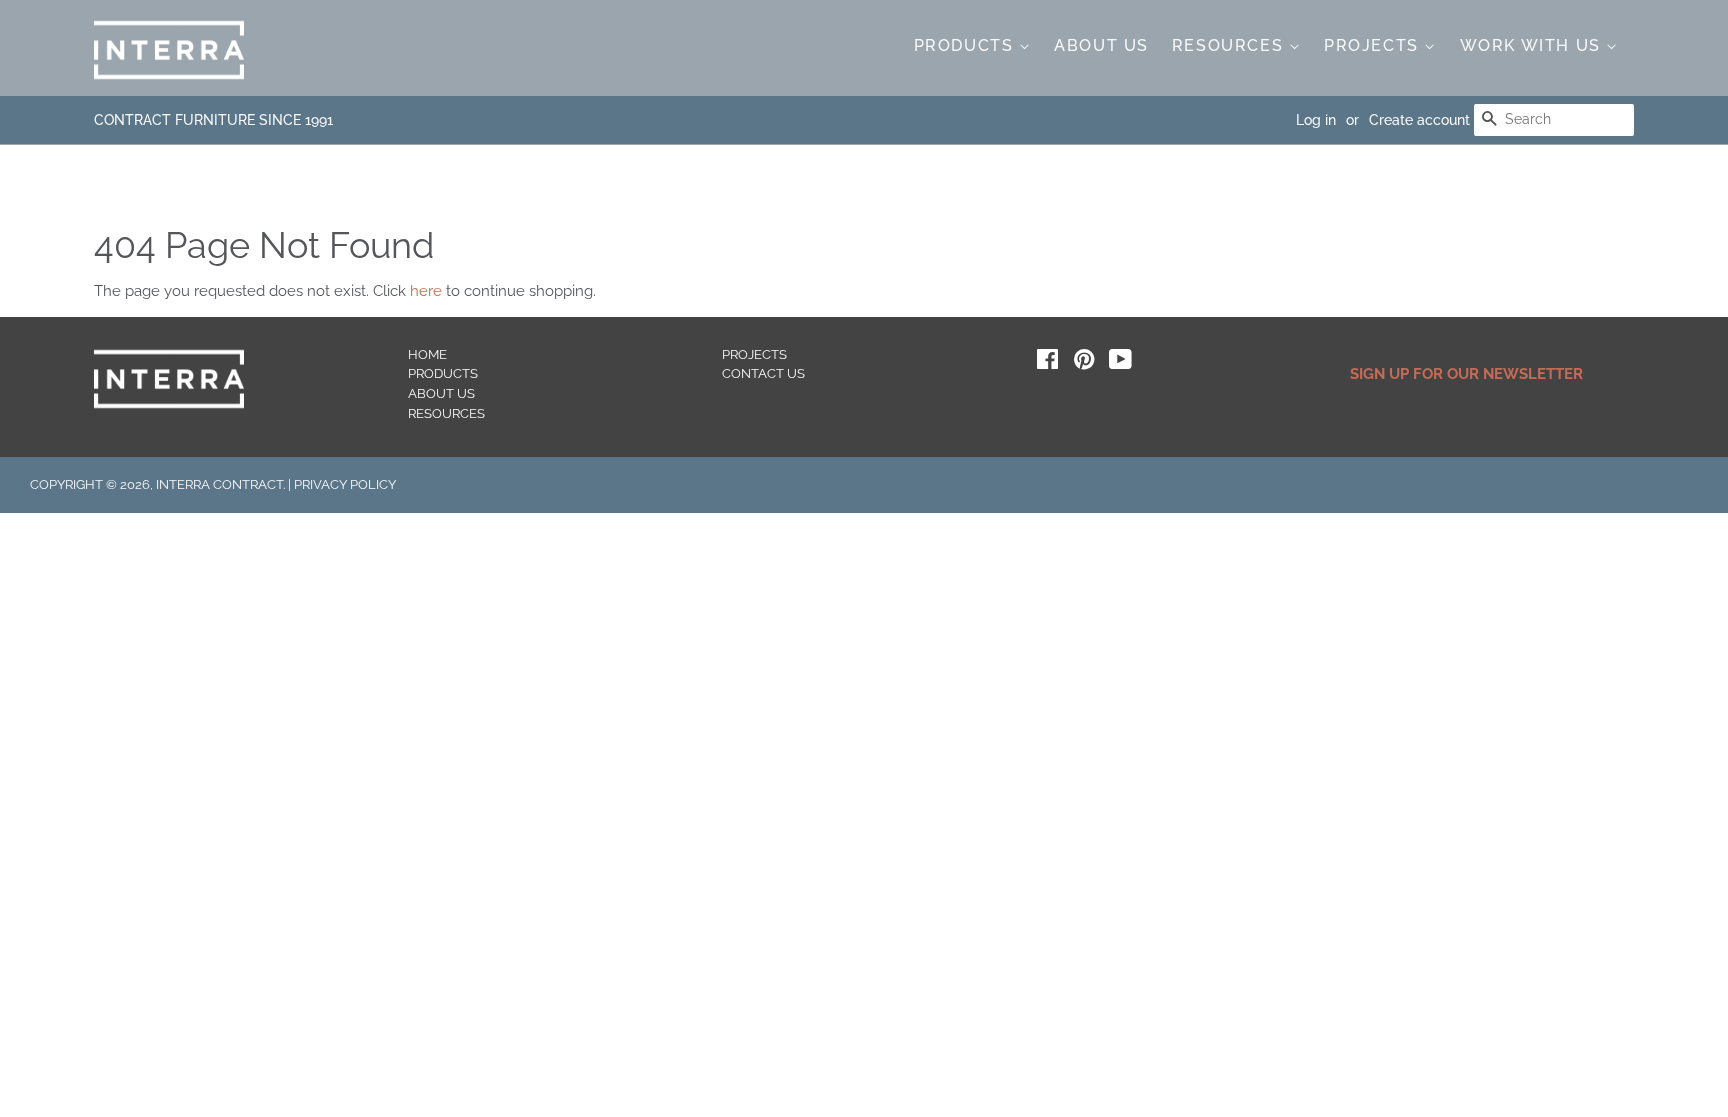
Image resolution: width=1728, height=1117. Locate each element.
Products (966, 45)
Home (427, 354)
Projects (1374, 45)
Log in (1316, 120)
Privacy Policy (345, 484)
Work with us (1533, 45)
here (426, 291)
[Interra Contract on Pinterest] (1084, 363)
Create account (1419, 120)
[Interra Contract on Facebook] (1047, 363)
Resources (1230, 45)
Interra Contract (219, 484)
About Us (1101, 45)
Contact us (763, 373)
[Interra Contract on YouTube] (1120, 363)
